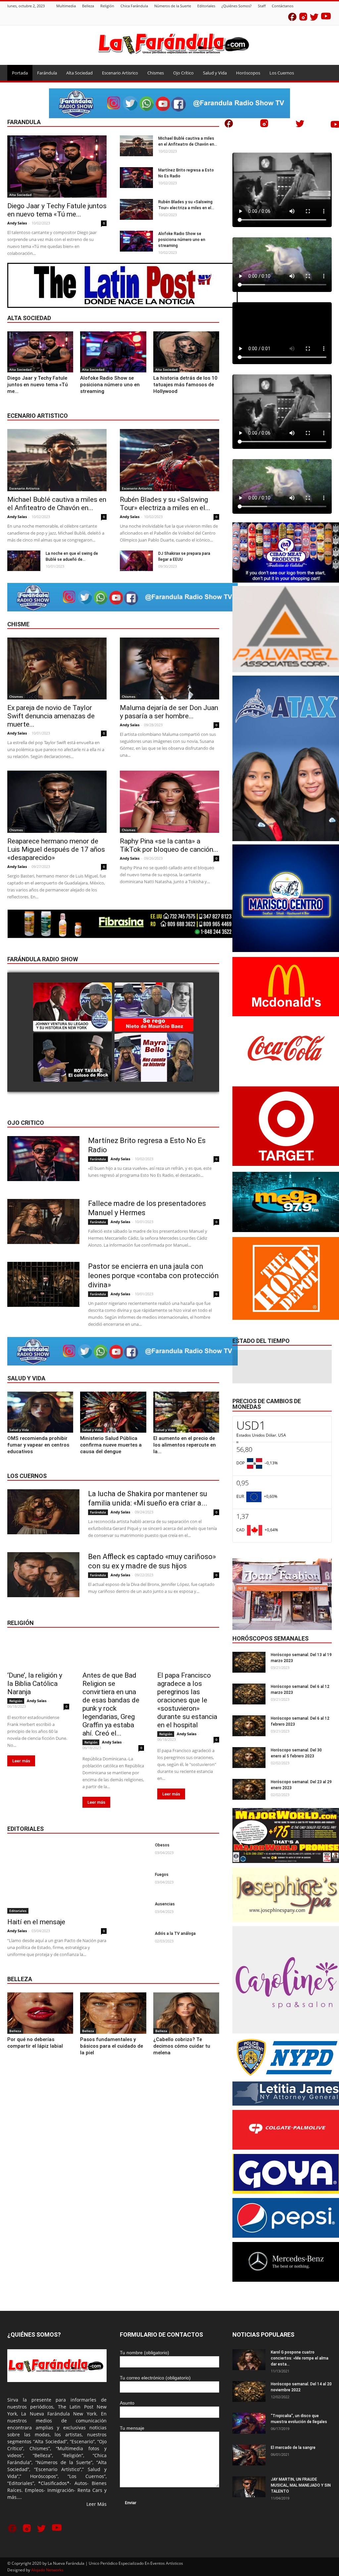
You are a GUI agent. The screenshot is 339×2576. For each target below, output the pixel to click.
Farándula (47, 73)
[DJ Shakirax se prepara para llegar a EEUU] (136, 561)
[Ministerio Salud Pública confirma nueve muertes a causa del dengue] (113, 1412)
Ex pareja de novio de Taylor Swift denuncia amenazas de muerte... (51, 716)
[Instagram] (303, 18)
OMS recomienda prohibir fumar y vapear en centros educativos (38, 1445)
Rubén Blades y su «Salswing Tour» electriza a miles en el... (165, 504)
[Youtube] (326, 18)
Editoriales (206, 6)
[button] (324, 73)
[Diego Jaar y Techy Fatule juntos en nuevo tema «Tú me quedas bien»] (57, 167)
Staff (262, 6)
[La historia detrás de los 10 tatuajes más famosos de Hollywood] (186, 352)
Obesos (162, 1845)
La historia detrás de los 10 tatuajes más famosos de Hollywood (185, 385)
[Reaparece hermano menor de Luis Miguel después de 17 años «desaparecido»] (57, 802)
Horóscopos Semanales (270, 1638)
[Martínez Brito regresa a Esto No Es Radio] (136, 178)
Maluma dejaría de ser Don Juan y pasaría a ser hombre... (169, 712)
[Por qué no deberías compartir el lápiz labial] (40, 2013)
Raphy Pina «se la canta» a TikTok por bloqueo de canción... (169, 845)
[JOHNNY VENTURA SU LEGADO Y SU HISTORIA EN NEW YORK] (73, 1007)
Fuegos (162, 1875)
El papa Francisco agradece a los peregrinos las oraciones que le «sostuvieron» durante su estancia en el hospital (187, 1700)
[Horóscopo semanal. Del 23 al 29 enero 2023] (249, 1789)
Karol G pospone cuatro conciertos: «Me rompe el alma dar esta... (300, 2358)
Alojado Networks (47, 2570)
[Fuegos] (135, 1882)
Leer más (21, 1761)
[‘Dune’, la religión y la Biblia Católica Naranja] (38, 1652)
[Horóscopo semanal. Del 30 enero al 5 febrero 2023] (249, 1758)
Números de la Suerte (173, 6)
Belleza (88, 6)
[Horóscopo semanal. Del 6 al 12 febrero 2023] (249, 1726)
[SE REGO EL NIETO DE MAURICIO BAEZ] (154, 1007)
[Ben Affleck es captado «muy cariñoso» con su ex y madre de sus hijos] (43, 1575)
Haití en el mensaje (36, 1922)
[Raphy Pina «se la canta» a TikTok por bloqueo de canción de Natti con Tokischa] (169, 802)
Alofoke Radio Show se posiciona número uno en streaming (182, 240)
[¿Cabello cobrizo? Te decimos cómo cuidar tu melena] (186, 2013)
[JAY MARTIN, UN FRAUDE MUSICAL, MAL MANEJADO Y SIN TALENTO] (249, 2487)
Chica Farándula (134, 6)
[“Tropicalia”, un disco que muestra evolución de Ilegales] (249, 2423)
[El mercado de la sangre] (249, 2455)
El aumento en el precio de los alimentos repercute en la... (185, 1445)
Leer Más (97, 2504)
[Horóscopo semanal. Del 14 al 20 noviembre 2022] (249, 2391)
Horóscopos (248, 73)
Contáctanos (283, 6)
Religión (107, 6)
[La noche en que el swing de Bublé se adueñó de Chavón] (24, 561)
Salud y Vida (215, 73)
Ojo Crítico (183, 73)
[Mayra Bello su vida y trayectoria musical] (154, 1058)
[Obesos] (135, 1853)
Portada (20, 73)
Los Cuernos (282, 73)
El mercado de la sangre (293, 2448)
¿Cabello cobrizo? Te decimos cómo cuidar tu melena (182, 2046)
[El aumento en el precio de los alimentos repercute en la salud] (186, 1412)
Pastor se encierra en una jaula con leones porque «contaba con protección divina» (153, 1276)
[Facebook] (292, 18)
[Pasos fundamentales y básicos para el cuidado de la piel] (113, 2013)
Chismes (156, 73)
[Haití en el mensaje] (57, 1878)
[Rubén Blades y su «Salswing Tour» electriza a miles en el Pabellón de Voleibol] (136, 209)
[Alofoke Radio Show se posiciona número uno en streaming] (136, 241)
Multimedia (66, 6)
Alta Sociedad (79, 73)
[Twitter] (314, 18)
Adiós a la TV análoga (175, 1933)
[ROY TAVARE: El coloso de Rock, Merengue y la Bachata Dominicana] (73, 1058)
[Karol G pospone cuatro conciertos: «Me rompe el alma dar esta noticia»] (249, 2360)
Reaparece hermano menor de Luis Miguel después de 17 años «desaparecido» (56, 849)
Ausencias (165, 1904)
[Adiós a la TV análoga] (135, 1941)
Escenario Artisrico (120, 73)
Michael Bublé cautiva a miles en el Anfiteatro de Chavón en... (57, 504)
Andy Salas (17, 223)
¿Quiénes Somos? (237, 6)
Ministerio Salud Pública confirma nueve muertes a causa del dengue (111, 1445)
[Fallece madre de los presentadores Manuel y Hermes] (43, 1221)
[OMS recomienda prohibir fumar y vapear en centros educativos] (40, 1412)
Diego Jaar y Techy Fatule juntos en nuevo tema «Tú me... (57, 210)
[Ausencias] (135, 1911)
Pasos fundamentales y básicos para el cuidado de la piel (112, 2046)
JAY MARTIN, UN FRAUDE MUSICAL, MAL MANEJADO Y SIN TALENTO (301, 2485)
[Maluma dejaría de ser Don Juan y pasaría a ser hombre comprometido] (169, 669)
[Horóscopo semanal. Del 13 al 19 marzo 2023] (249, 1662)
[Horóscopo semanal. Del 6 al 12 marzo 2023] (249, 1694)
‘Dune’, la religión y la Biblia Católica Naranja (35, 1684)
